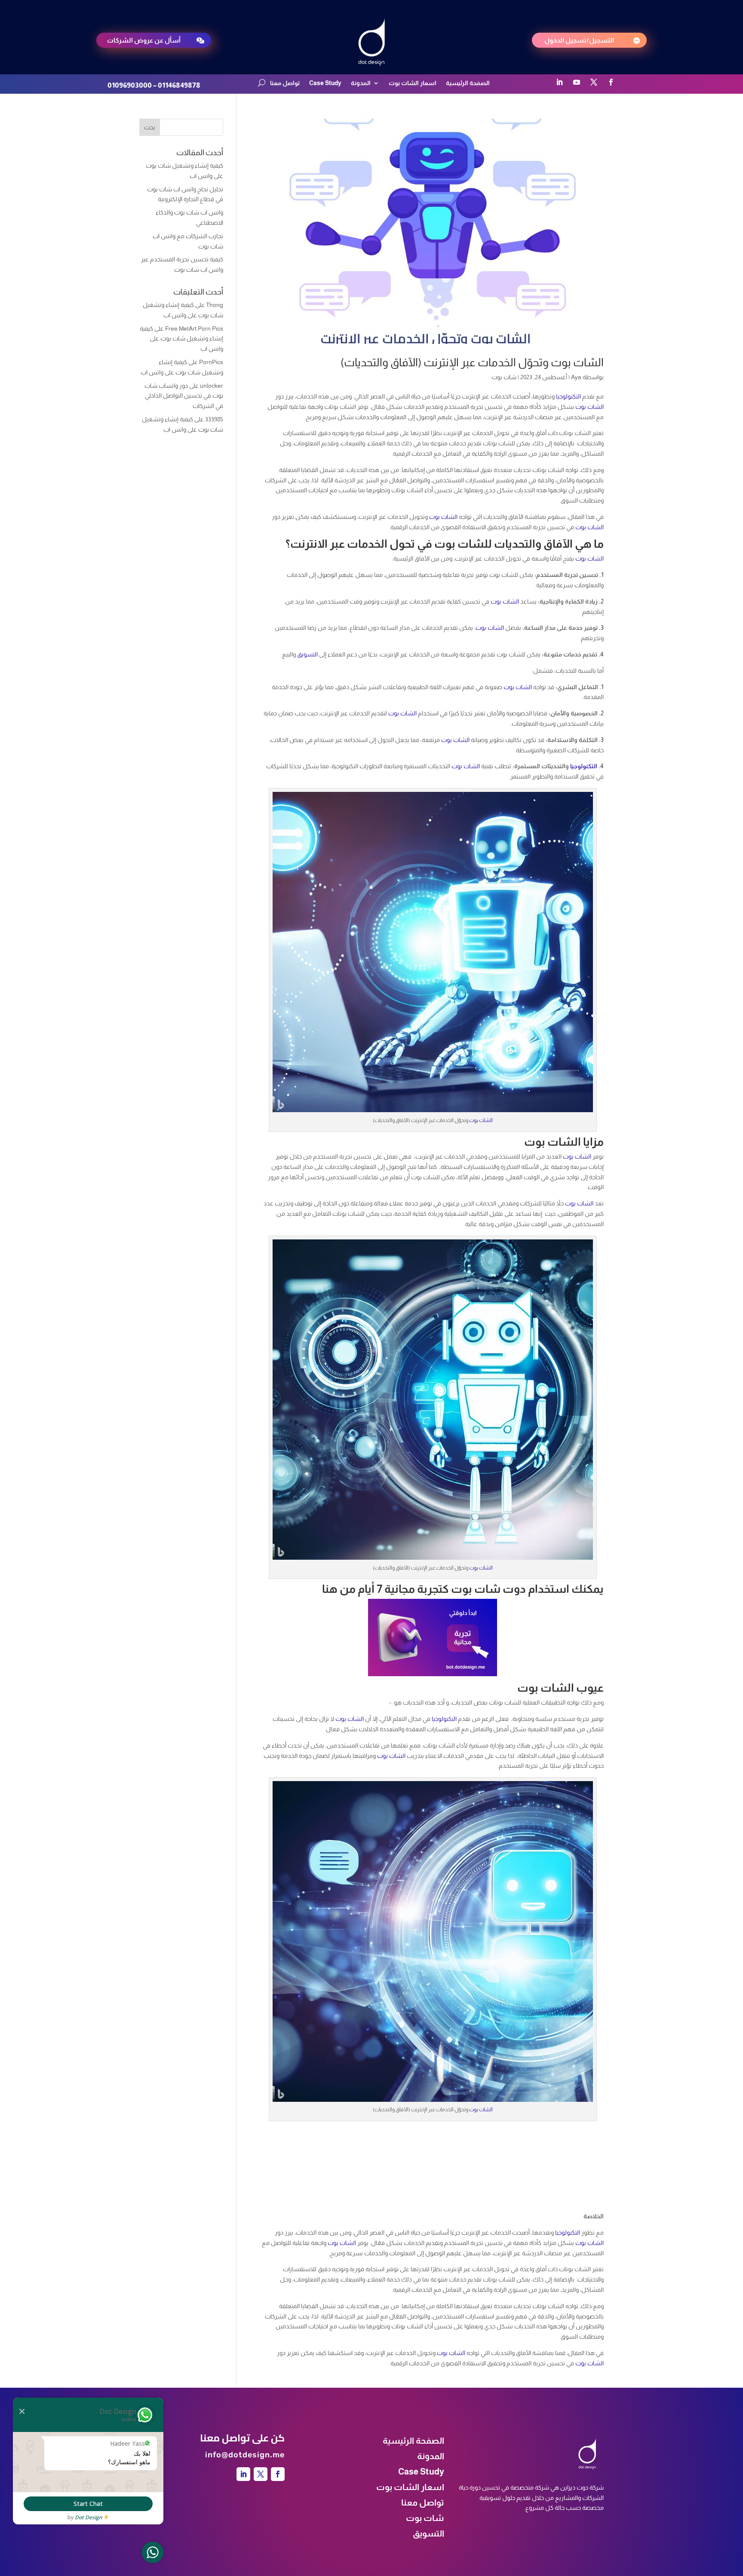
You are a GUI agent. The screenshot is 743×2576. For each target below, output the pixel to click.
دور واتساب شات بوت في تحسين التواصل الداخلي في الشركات (184, 396)
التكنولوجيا (568, 396)
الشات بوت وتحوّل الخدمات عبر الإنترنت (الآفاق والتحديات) (472, 362)
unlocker (212, 386)
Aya (576, 377)
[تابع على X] (594, 82)
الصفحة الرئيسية (468, 83)
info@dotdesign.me (245, 2412)
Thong (215, 305)
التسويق (307, 654)
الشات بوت (589, 407)
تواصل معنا (285, 83)
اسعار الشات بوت (413, 83)
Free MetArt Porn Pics (194, 328)
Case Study (325, 83)
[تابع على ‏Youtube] (577, 82)
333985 (214, 419)
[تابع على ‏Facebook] (611, 82)
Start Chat (88, 2504)
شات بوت (504, 377)
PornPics (211, 362)
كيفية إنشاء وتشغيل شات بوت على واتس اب (181, 339)
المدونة (361, 83)
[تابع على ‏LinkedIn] (559, 82)
